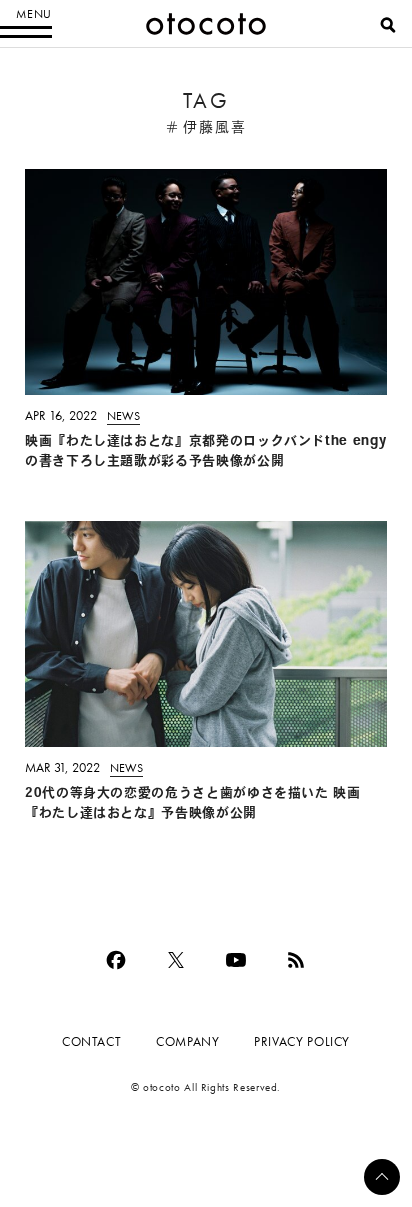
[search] (388, 25)
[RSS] (296, 960)
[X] (176, 960)
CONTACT (91, 1041)
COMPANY (187, 1041)
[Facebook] (116, 960)
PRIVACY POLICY (302, 1041)
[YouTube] (236, 960)
